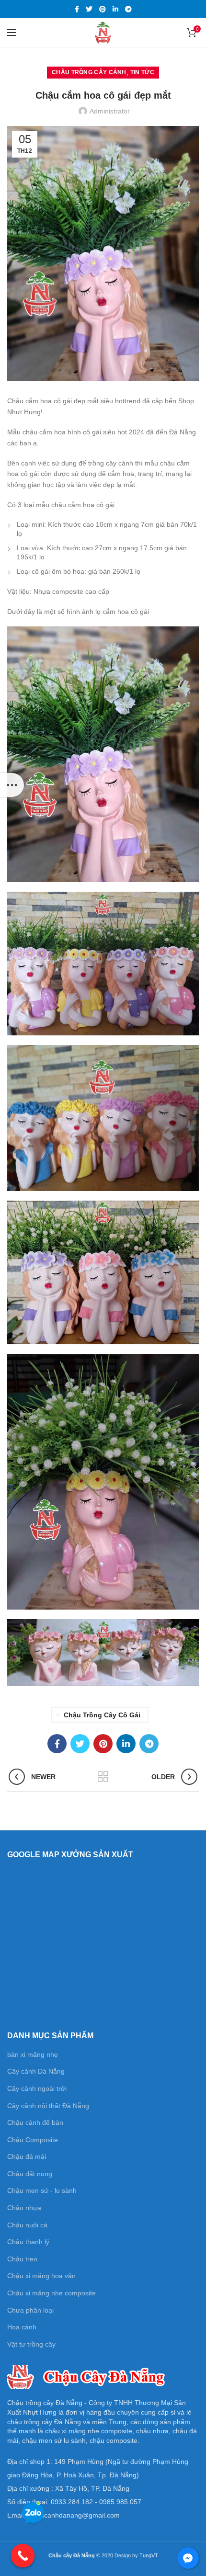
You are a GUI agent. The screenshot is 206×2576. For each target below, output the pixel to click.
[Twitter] (89, 9)
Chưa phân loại (30, 2310)
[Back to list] (103, 1777)
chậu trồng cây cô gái (102, 1715)
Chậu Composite (33, 2140)
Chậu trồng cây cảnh (89, 72)
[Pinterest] (103, 9)
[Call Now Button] (23, 2556)
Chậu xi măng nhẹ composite (51, 2293)
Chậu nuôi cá (27, 2225)
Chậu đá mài (27, 2156)
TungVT (149, 2555)
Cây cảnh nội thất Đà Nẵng (48, 2106)
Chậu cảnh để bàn (35, 2122)
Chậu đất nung (30, 2174)
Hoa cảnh (22, 2327)
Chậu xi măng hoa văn (41, 2276)
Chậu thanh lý (28, 2242)
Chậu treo (22, 2259)
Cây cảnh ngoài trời (37, 2088)
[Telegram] (128, 9)
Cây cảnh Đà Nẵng (36, 2071)
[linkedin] (115, 9)
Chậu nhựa (24, 2208)
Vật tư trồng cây (31, 2344)
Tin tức (142, 72)
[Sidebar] (12, 785)
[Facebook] (77, 9)
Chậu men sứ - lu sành (42, 2190)
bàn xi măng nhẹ (33, 2054)
